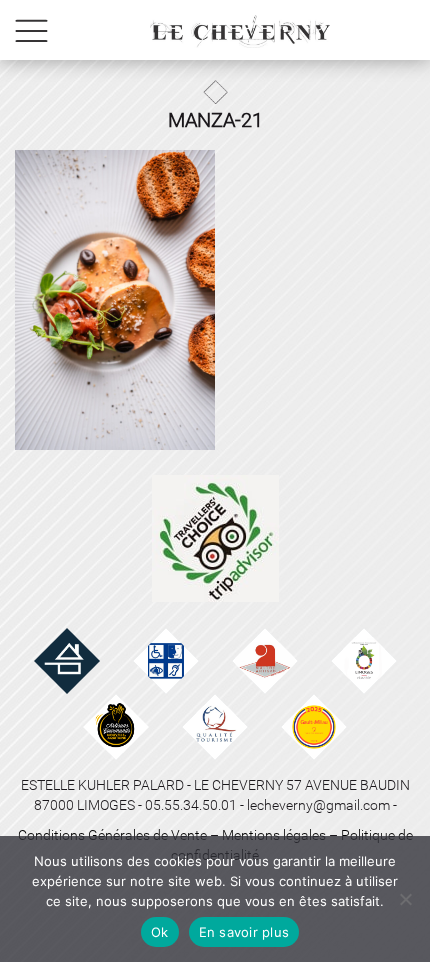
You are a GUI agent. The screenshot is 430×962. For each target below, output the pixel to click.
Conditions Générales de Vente (112, 835)
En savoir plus (244, 932)
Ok (160, 932)
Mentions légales (274, 835)
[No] (405, 899)
